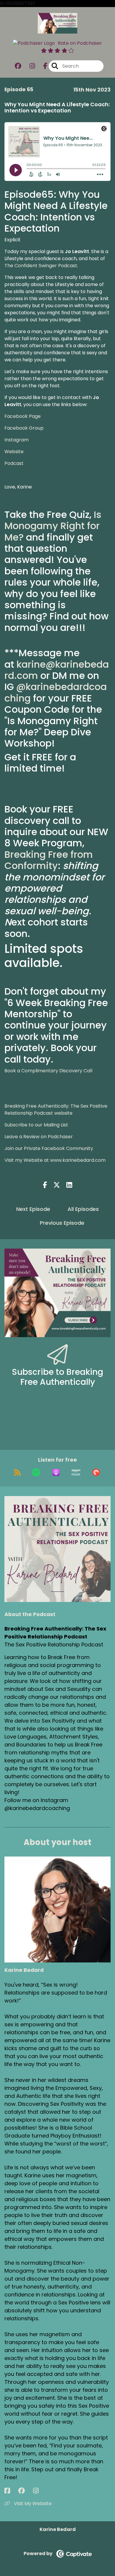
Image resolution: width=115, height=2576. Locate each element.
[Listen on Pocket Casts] (96, 1473)
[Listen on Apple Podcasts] (56, 1473)
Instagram (17, 440)
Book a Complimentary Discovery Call (48, 1071)
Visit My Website (32, 2503)
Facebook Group (24, 428)
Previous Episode (62, 1223)
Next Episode (33, 1209)
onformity (35, 866)
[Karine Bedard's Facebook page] (11, 2491)
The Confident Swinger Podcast (41, 266)
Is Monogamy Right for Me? (53, 526)
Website (14, 452)
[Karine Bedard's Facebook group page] (25, 2491)
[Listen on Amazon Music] (76, 1473)
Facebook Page (23, 416)
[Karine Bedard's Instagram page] (39, 2491)
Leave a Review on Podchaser (39, 1137)
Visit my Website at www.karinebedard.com (55, 1160)
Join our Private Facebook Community (49, 1148)
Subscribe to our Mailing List (36, 1125)
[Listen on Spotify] (36, 1473)
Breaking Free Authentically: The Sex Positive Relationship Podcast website (56, 1110)
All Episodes (83, 1209)
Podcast (14, 463)
